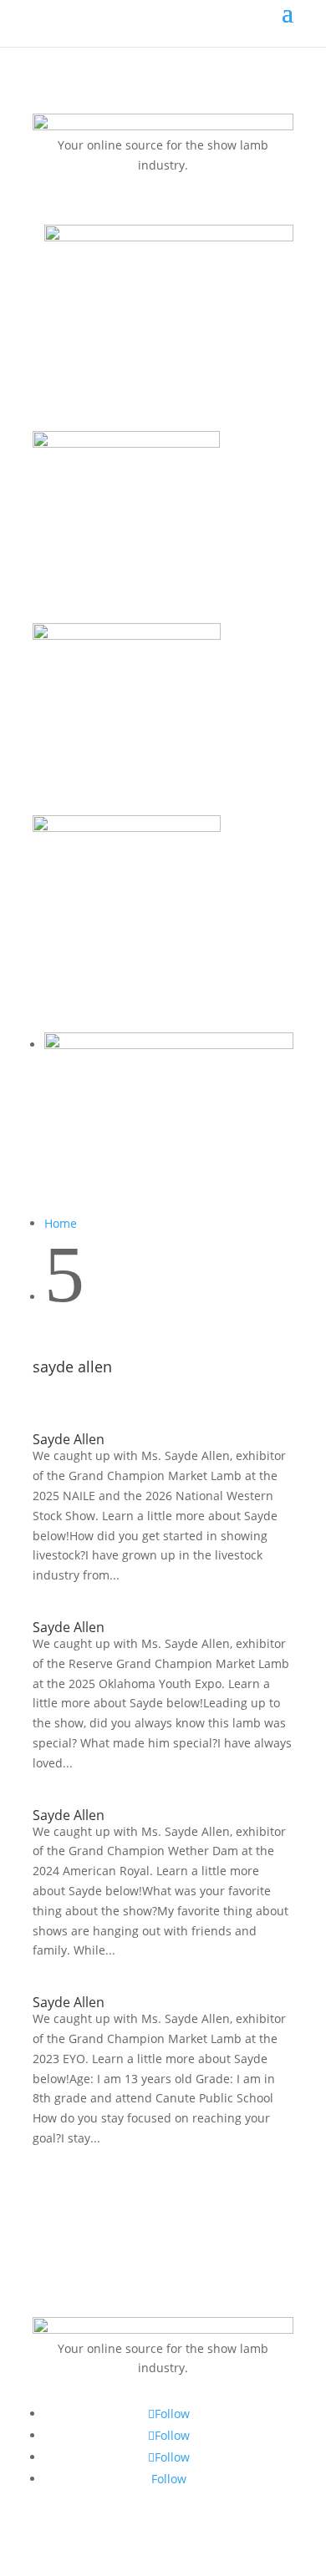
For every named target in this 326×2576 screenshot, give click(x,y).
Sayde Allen (69, 1439)
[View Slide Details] (169, 237)
